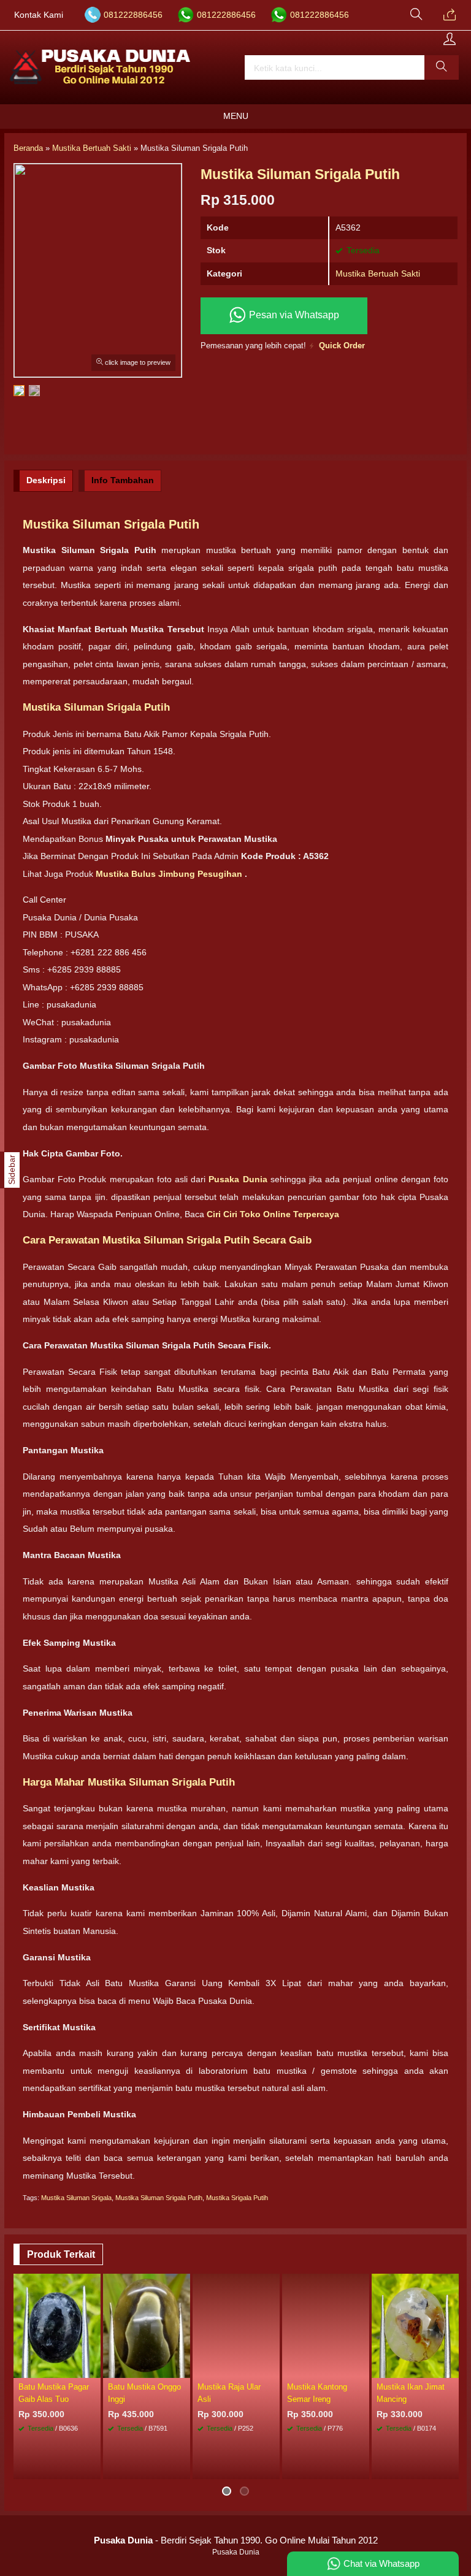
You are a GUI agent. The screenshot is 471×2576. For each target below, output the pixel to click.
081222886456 (133, 15)
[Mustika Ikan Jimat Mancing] (415, 2325)
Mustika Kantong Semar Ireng (317, 2393)
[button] (442, 67)
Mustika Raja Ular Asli (229, 2393)
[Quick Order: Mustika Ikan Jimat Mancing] (451, 2368)
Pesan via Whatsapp (293, 315)
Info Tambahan (123, 480)
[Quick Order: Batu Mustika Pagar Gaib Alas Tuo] (93, 2368)
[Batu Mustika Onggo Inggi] (147, 2325)
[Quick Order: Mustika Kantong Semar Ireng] (362, 2368)
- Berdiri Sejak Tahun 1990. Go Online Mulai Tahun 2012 (236, 2540)
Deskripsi (46, 480)
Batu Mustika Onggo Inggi (144, 2393)
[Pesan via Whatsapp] (450, 15)
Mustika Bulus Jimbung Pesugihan (170, 874)
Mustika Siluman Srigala (76, 2198)
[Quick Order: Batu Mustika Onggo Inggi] (183, 2368)
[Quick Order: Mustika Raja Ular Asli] (272, 2368)
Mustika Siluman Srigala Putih (159, 2198)
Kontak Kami (39, 15)
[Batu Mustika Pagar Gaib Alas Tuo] (57, 2325)
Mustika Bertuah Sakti (378, 273)
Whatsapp (252, 2467)
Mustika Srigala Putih (237, 2198)
